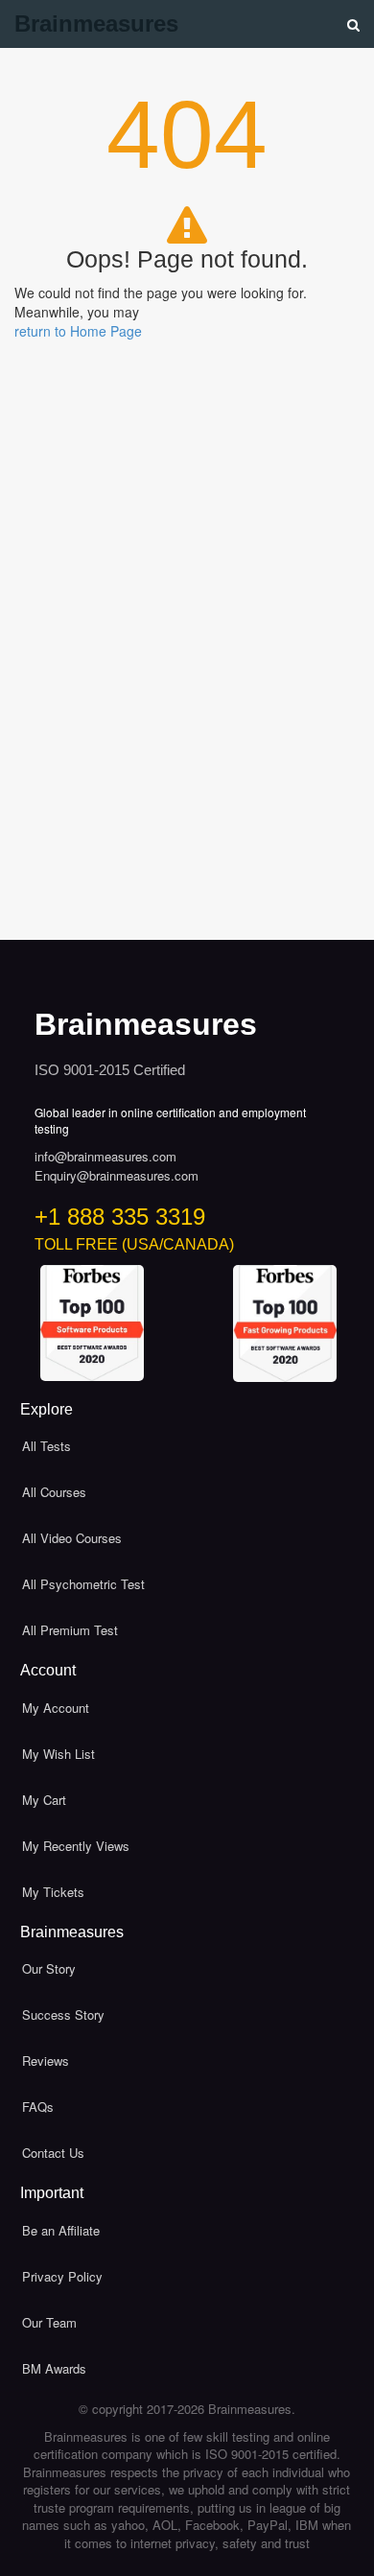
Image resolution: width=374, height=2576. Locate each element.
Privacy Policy (62, 2276)
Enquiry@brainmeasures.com (117, 1176)
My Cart (44, 1800)
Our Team (49, 2322)
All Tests (47, 1446)
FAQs (38, 2107)
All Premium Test (70, 1630)
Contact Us (53, 2153)
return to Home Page (78, 331)
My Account (56, 1708)
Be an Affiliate (61, 2230)
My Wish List (58, 1754)
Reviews (46, 2061)
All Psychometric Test (83, 1584)
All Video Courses (72, 1538)
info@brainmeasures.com (105, 1157)
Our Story (49, 1968)
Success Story (63, 2014)
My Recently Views (76, 1846)
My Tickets (53, 1892)
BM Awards (54, 2368)
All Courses (54, 1492)
